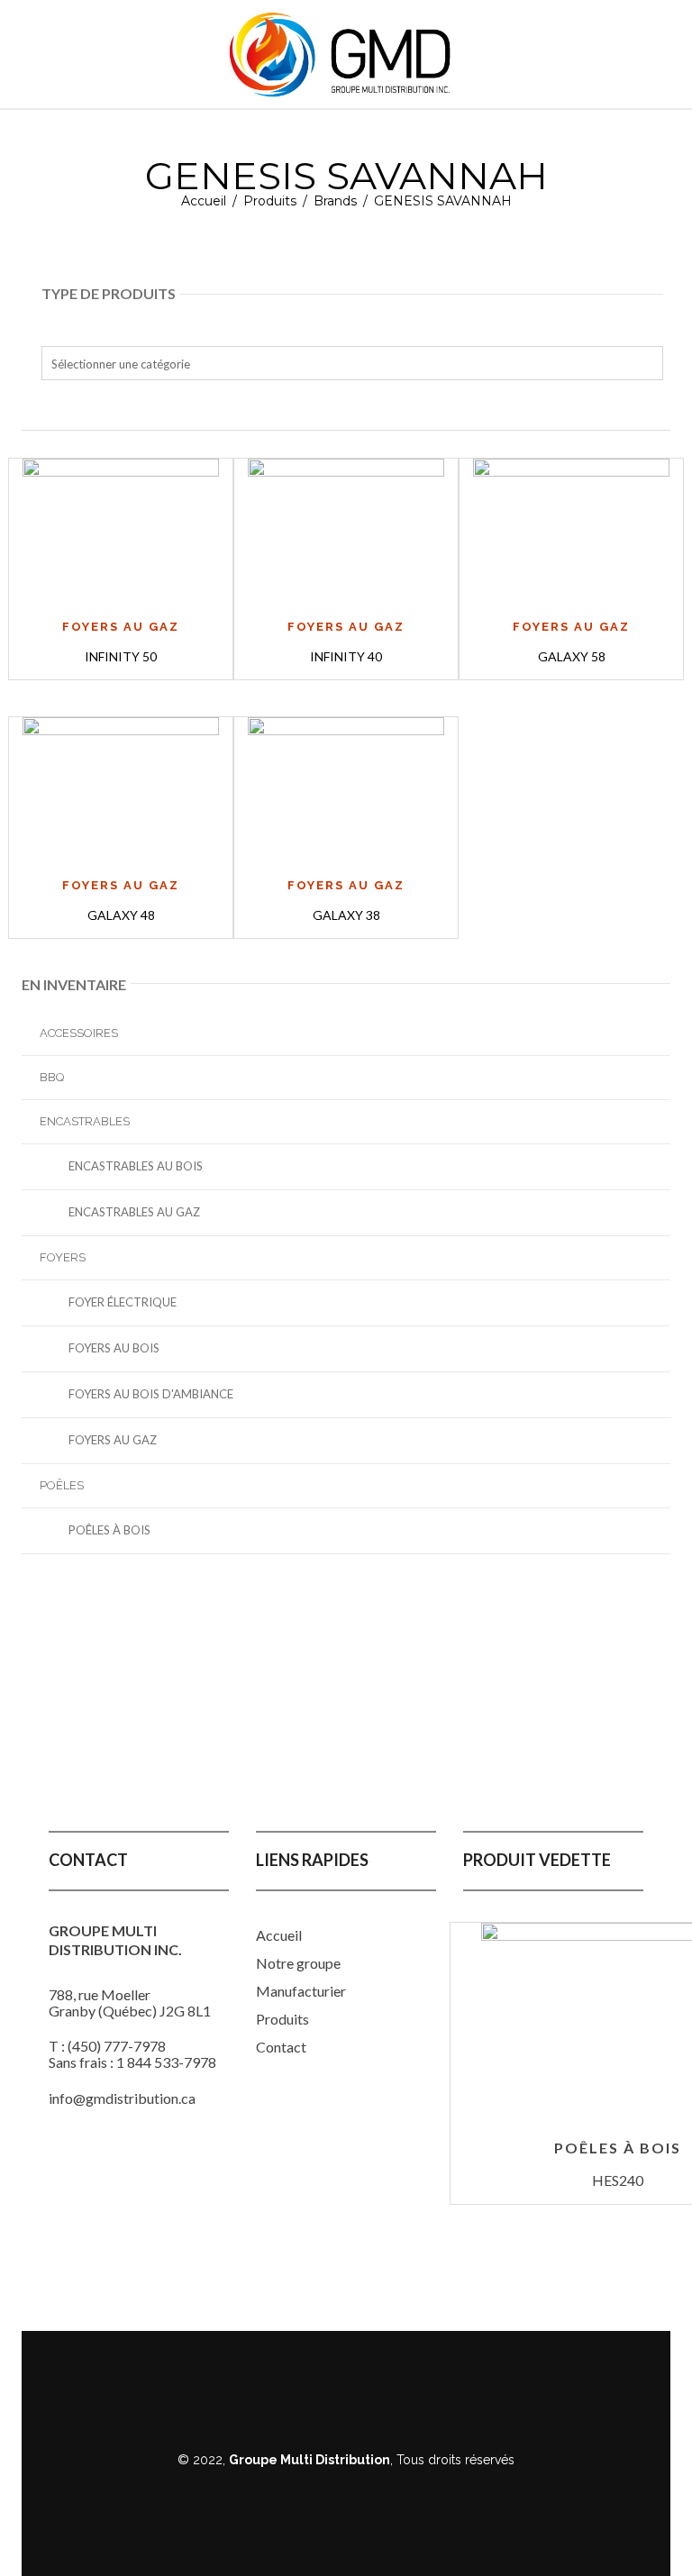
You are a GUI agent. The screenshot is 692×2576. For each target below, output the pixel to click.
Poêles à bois (109, 1530)
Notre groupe (298, 1963)
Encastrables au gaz (134, 1212)
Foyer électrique (123, 1302)
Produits (270, 201)
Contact (281, 2047)
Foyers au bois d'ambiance (151, 1394)
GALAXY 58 (572, 656)
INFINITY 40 (346, 656)
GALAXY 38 (346, 915)
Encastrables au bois (136, 1166)
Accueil (204, 201)
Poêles (62, 1485)
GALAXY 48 (121, 915)
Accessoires (79, 1033)
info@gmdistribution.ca (122, 2098)
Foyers (63, 1257)
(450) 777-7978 (117, 2046)
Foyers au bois (114, 1348)
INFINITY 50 (121, 656)
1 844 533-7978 (166, 2062)
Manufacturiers (304, 1991)
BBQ (52, 1077)
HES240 (618, 2180)
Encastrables (85, 1121)
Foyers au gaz (113, 1440)
